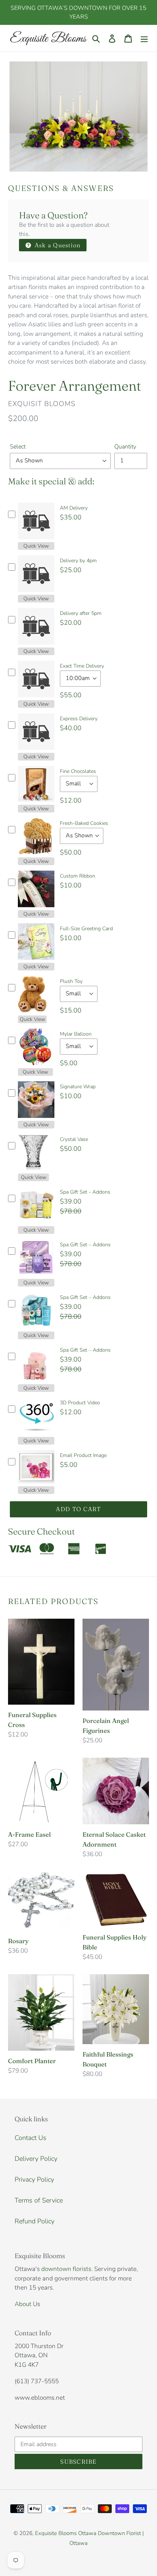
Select (18, 447)
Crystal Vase (74, 1139)
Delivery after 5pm (81, 613)
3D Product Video (80, 1403)
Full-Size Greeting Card (86, 929)
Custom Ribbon (78, 876)
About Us (27, 2304)
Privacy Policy (34, 2179)
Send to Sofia (79, 2551)
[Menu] (144, 38)
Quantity (125, 447)
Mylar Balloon (76, 1034)
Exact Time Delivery (82, 666)
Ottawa (78, 2543)
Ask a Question (57, 245)
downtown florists (66, 2269)
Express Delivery (79, 719)
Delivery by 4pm (78, 561)
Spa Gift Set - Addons (85, 1192)
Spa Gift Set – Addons (85, 1245)
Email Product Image (83, 1455)
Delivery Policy (36, 2159)
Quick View (36, 546)
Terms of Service (39, 2200)
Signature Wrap (78, 1087)
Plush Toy (71, 981)
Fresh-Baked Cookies (84, 823)
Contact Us (30, 2138)
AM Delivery (74, 508)
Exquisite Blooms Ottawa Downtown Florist (88, 2533)
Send (143, 2551)
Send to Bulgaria (116, 2551)
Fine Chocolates (78, 771)
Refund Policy (35, 2221)
